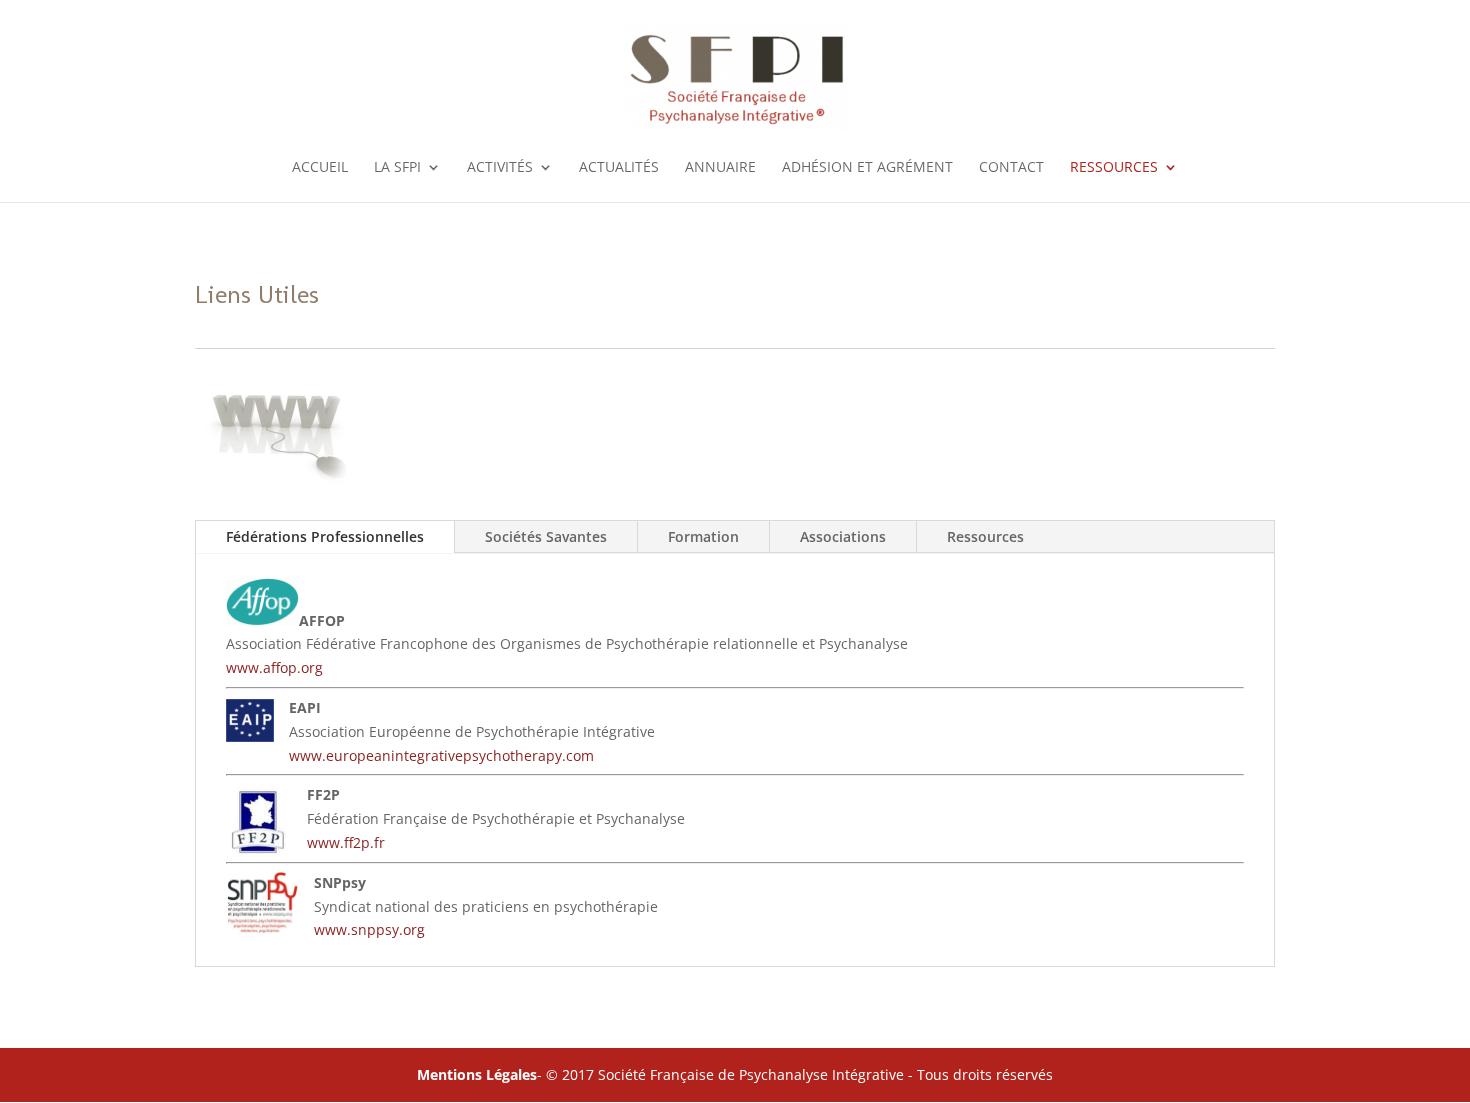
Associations (843, 536)
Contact (1011, 168)
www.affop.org (274, 667)
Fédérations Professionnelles (325, 536)
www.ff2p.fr (346, 842)
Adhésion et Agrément (867, 168)
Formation (703, 536)
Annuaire (720, 168)
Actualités (619, 168)
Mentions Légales (477, 1074)
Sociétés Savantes (546, 536)
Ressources (985, 536)
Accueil (320, 168)
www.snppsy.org (369, 929)
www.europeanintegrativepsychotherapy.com (441, 755)
